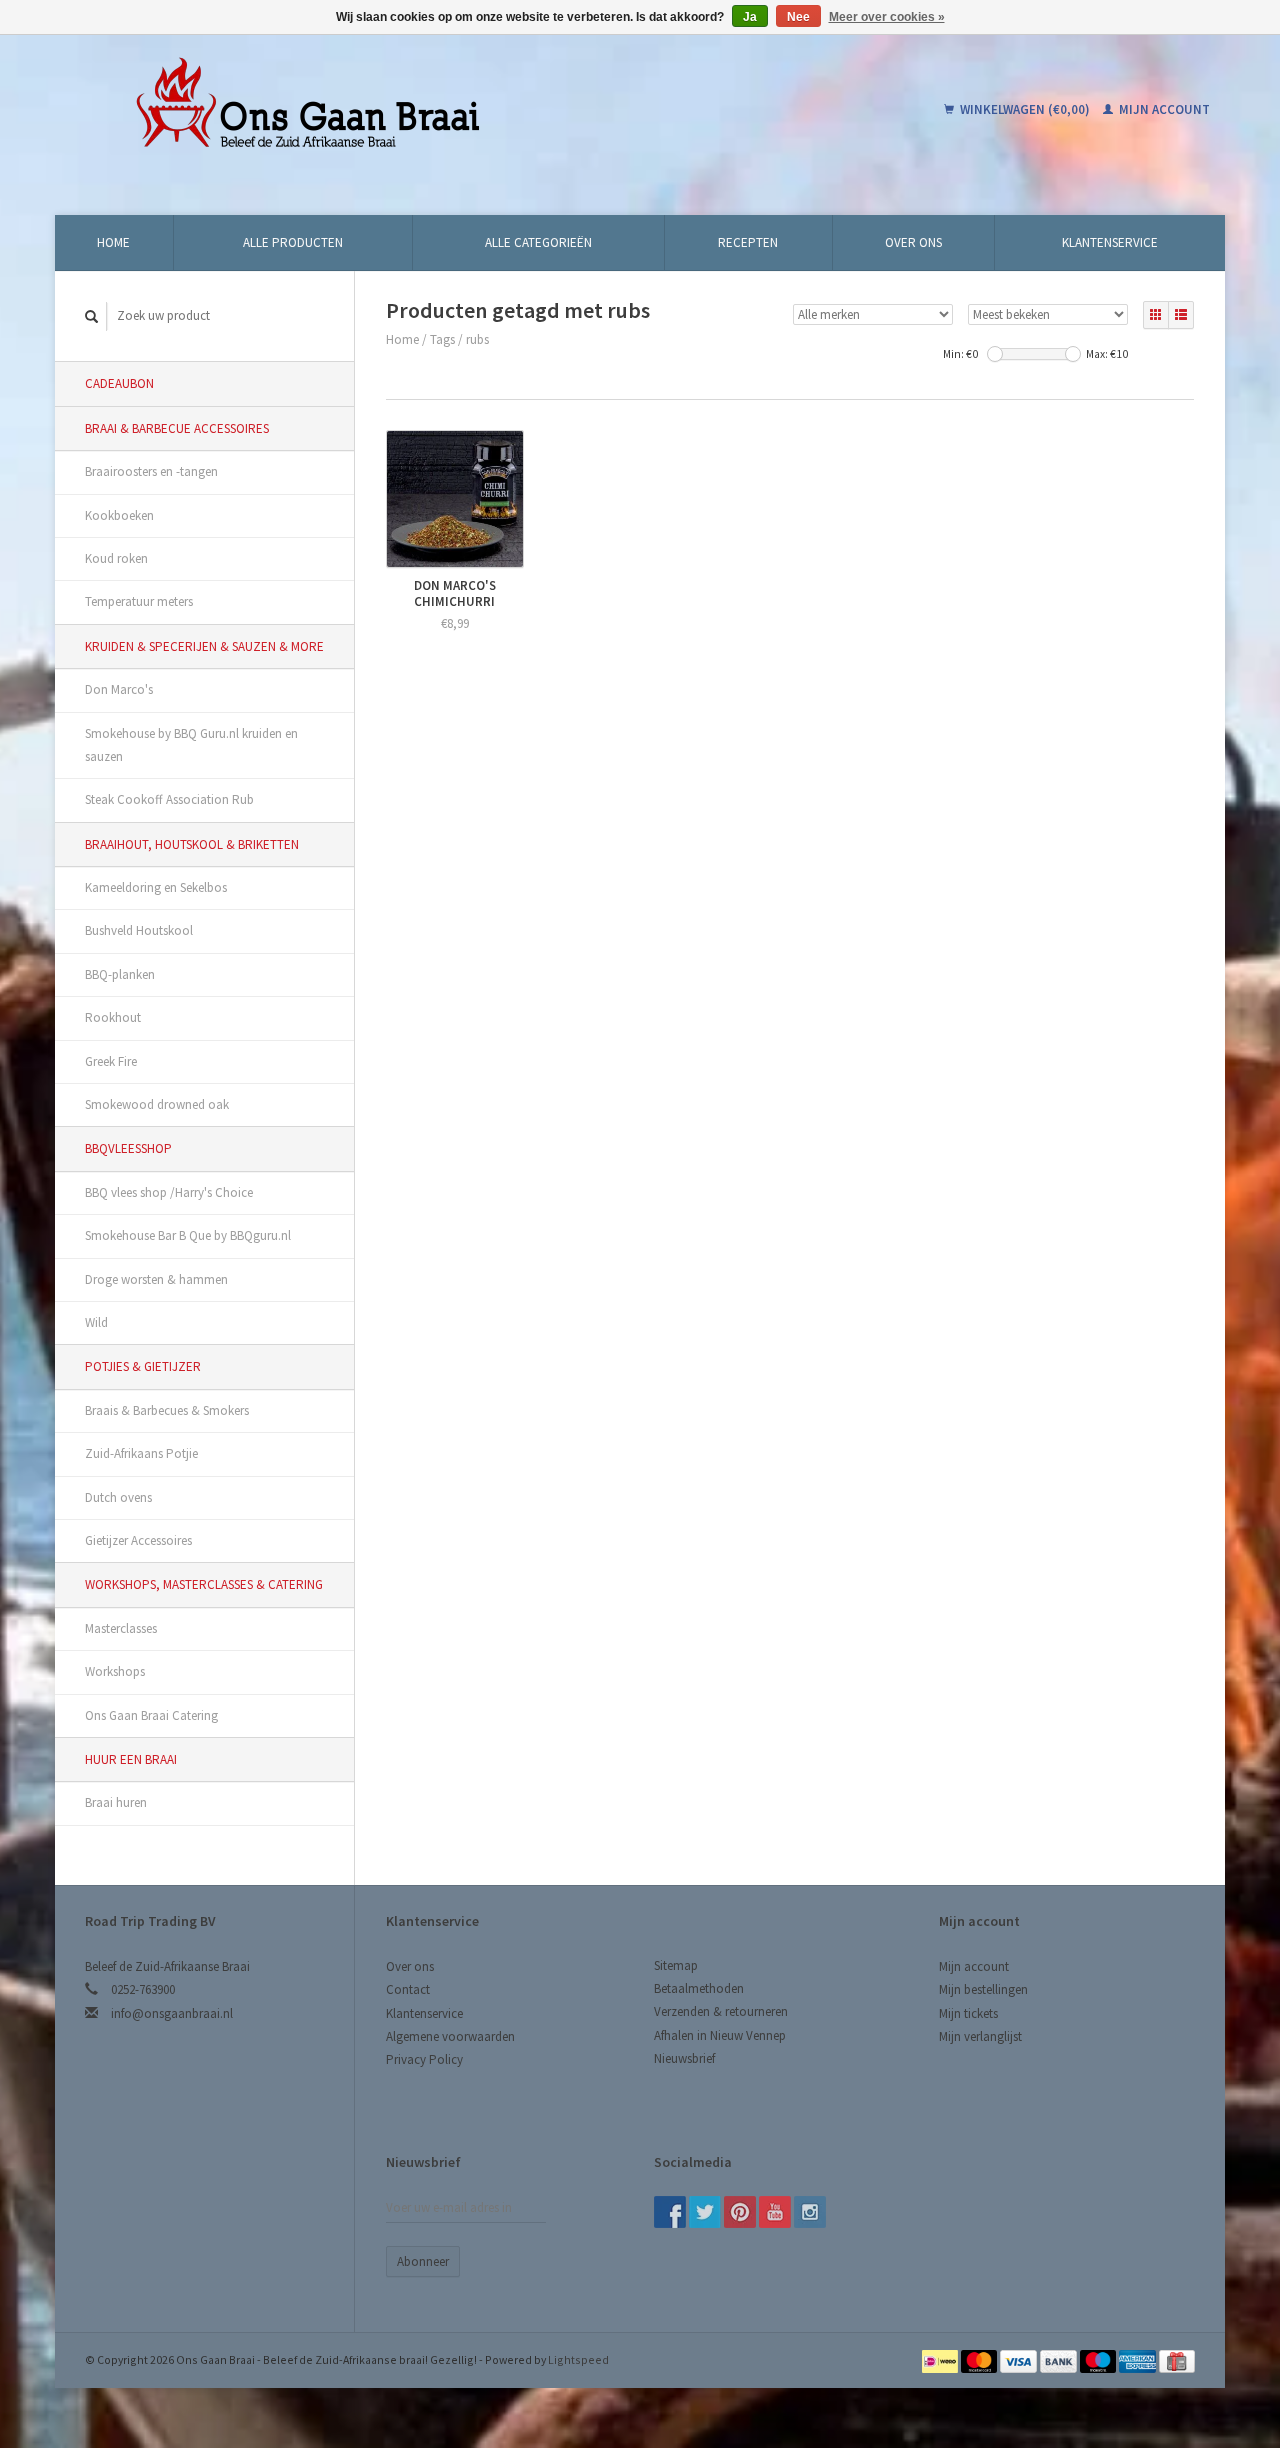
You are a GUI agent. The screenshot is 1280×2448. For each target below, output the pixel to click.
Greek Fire (111, 1061)
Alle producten (293, 242)
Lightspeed (578, 2359)
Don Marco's (119, 689)
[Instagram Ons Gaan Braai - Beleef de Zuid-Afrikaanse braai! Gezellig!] (810, 2212)
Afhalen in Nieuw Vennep (720, 2035)
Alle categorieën (538, 242)
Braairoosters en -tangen (151, 471)
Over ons (913, 242)
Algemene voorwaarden (450, 2036)
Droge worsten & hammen (156, 1279)
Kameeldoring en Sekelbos (156, 887)
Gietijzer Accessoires (138, 1540)
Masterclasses (121, 1628)
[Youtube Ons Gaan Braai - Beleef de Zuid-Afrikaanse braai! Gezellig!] (775, 2212)
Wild (96, 1322)
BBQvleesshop (128, 1148)
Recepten (748, 242)
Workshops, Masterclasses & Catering (204, 1584)
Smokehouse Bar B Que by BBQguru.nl (188, 1235)
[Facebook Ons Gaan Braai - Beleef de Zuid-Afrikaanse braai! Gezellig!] (670, 2212)
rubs (477, 339)
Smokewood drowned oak (157, 1104)
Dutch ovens (118, 1497)
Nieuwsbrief (684, 2058)
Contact (408, 1989)
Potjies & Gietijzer (143, 1366)
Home (113, 242)
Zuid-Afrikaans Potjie (141, 1453)
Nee (798, 17)
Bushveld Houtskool (139, 930)
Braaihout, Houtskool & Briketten (192, 844)
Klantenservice (1110, 242)
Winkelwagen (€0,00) (1025, 109)
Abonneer (423, 2261)
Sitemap (676, 1965)
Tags (442, 339)
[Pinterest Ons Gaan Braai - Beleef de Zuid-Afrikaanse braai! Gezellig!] (740, 2212)
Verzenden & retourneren (721, 2011)
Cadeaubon (119, 383)
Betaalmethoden (699, 1988)
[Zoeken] (92, 316)
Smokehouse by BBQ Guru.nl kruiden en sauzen (191, 745)
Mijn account (1163, 109)
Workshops (115, 1671)
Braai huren (116, 1802)
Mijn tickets (968, 2013)
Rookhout (113, 1017)
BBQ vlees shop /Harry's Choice (169, 1192)
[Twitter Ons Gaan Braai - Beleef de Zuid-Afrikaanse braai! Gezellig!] (705, 2212)
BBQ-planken (120, 974)
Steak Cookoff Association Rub (169, 799)
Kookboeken (119, 515)
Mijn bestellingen (983, 1989)
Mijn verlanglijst (980, 2036)
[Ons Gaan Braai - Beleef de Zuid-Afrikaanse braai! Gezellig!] (434, 110)
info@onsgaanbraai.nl (172, 2013)
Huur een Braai (131, 1759)
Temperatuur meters (139, 601)
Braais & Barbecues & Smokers (167, 1410)
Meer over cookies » (887, 17)
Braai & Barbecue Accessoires (177, 428)
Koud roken (116, 558)
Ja (750, 17)
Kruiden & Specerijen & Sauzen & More (204, 646)
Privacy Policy (424, 2059)
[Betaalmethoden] (941, 2359)
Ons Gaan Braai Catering (151, 1715)
